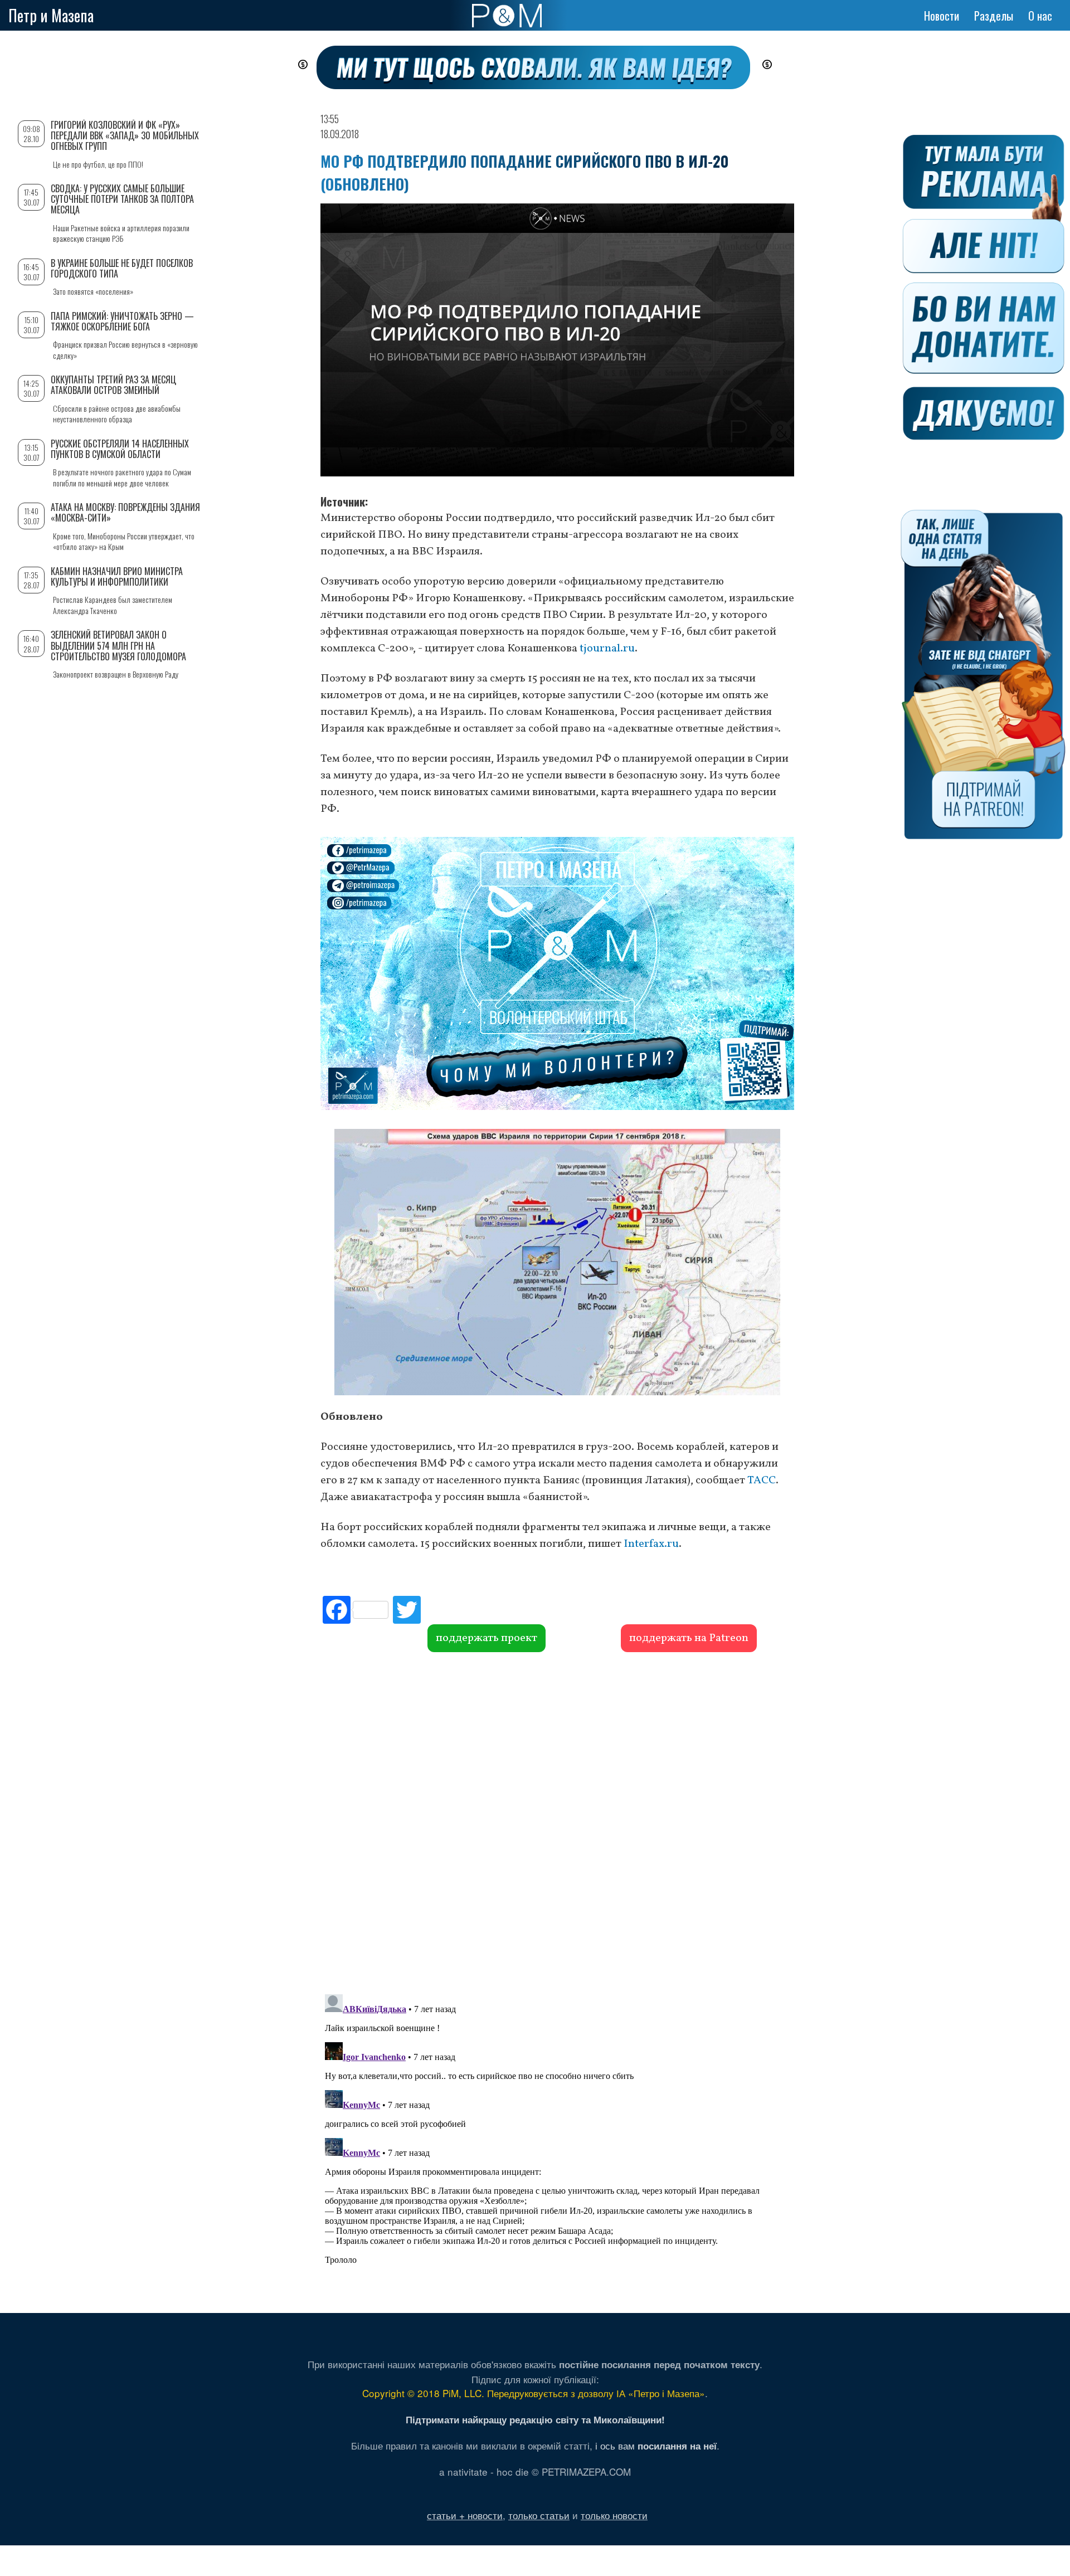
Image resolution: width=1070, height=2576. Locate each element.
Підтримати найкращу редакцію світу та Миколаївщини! (535, 2419)
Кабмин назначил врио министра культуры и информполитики (117, 576)
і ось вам (656, 2445)
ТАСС (762, 1481)
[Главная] (507, 16)
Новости (942, 16)
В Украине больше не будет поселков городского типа (122, 268)
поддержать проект (487, 1638)
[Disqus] (557, 1822)
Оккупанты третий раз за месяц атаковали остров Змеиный (113, 385)
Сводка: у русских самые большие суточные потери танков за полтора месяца (122, 199)
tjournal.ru (607, 649)
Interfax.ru (651, 1544)
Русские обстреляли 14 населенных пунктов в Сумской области (120, 449)
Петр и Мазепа (51, 15)
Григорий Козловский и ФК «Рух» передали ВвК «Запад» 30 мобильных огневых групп (125, 135)
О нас (1040, 16)
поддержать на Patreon (689, 1638)
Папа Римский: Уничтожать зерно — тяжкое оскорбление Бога (122, 321)
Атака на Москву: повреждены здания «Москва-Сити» (125, 512)
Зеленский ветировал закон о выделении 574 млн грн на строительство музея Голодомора (118, 645)
